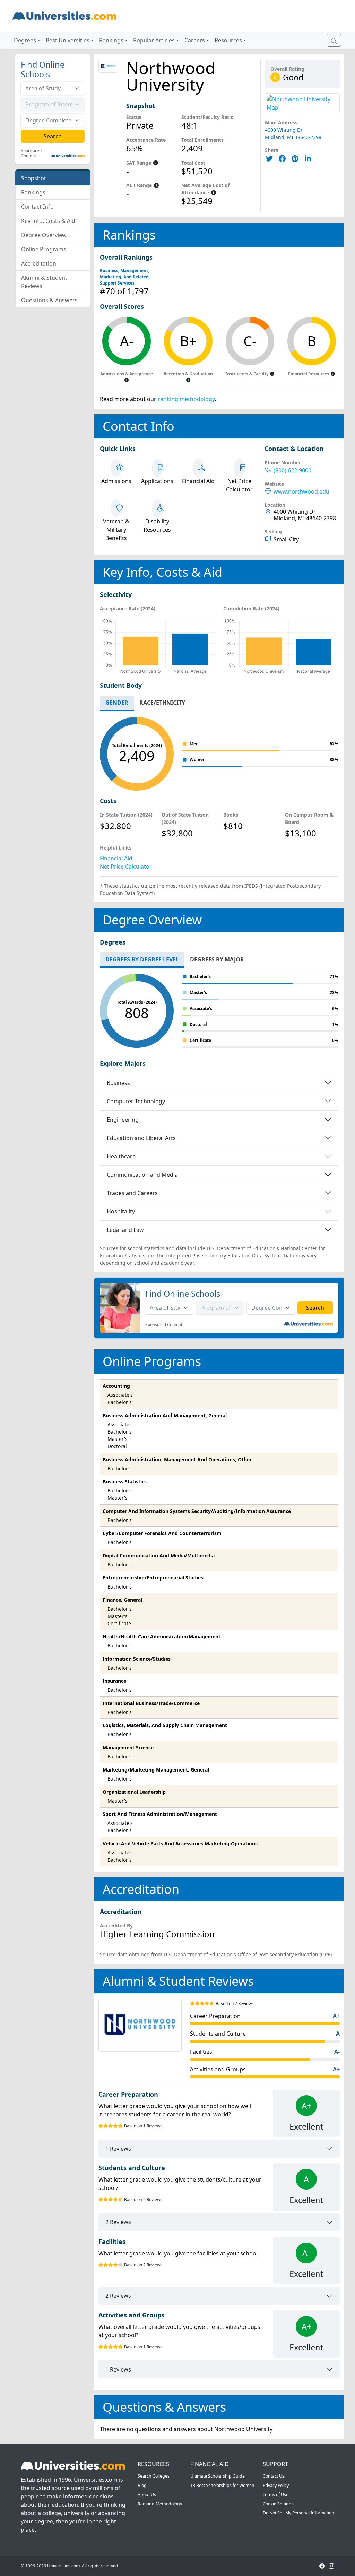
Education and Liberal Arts (141, 1138)
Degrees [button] (25, 40)
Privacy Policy (276, 2485)
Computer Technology (136, 1101)
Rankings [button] (111, 40)
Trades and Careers (132, 1193)
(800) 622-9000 (292, 471)
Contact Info (37, 207)
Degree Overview (44, 235)
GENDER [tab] (117, 703)
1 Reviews (118, 2149)
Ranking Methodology (160, 2504)
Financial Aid (116, 858)
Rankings (33, 192)
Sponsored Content (31, 153)
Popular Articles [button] (154, 40)
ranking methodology (186, 399)
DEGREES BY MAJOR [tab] (217, 959)
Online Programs (44, 249)
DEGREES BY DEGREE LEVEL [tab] (142, 959)
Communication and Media (142, 1175)
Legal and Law (125, 1230)
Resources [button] (228, 40)
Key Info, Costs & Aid (48, 221)
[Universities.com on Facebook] (322, 2566)
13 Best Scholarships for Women (222, 2485)
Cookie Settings (278, 2504)
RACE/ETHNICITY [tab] (162, 703)
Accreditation (39, 263)
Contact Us (274, 2476)
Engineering (123, 1120)
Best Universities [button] (68, 40)
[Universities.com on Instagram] (331, 2566)
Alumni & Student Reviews (44, 282)
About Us (147, 2494)
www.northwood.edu (301, 492)
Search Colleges (154, 2476)
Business (118, 1083)
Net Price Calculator (126, 867)
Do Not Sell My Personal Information (298, 2513)
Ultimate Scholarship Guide (218, 2476)
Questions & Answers (49, 300)
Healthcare (121, 1156)
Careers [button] (195, 40)
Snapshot (34, 178)
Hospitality (121, 1211)
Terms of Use (276, 2494)
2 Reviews (118, 2222)
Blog (142, 2485)
